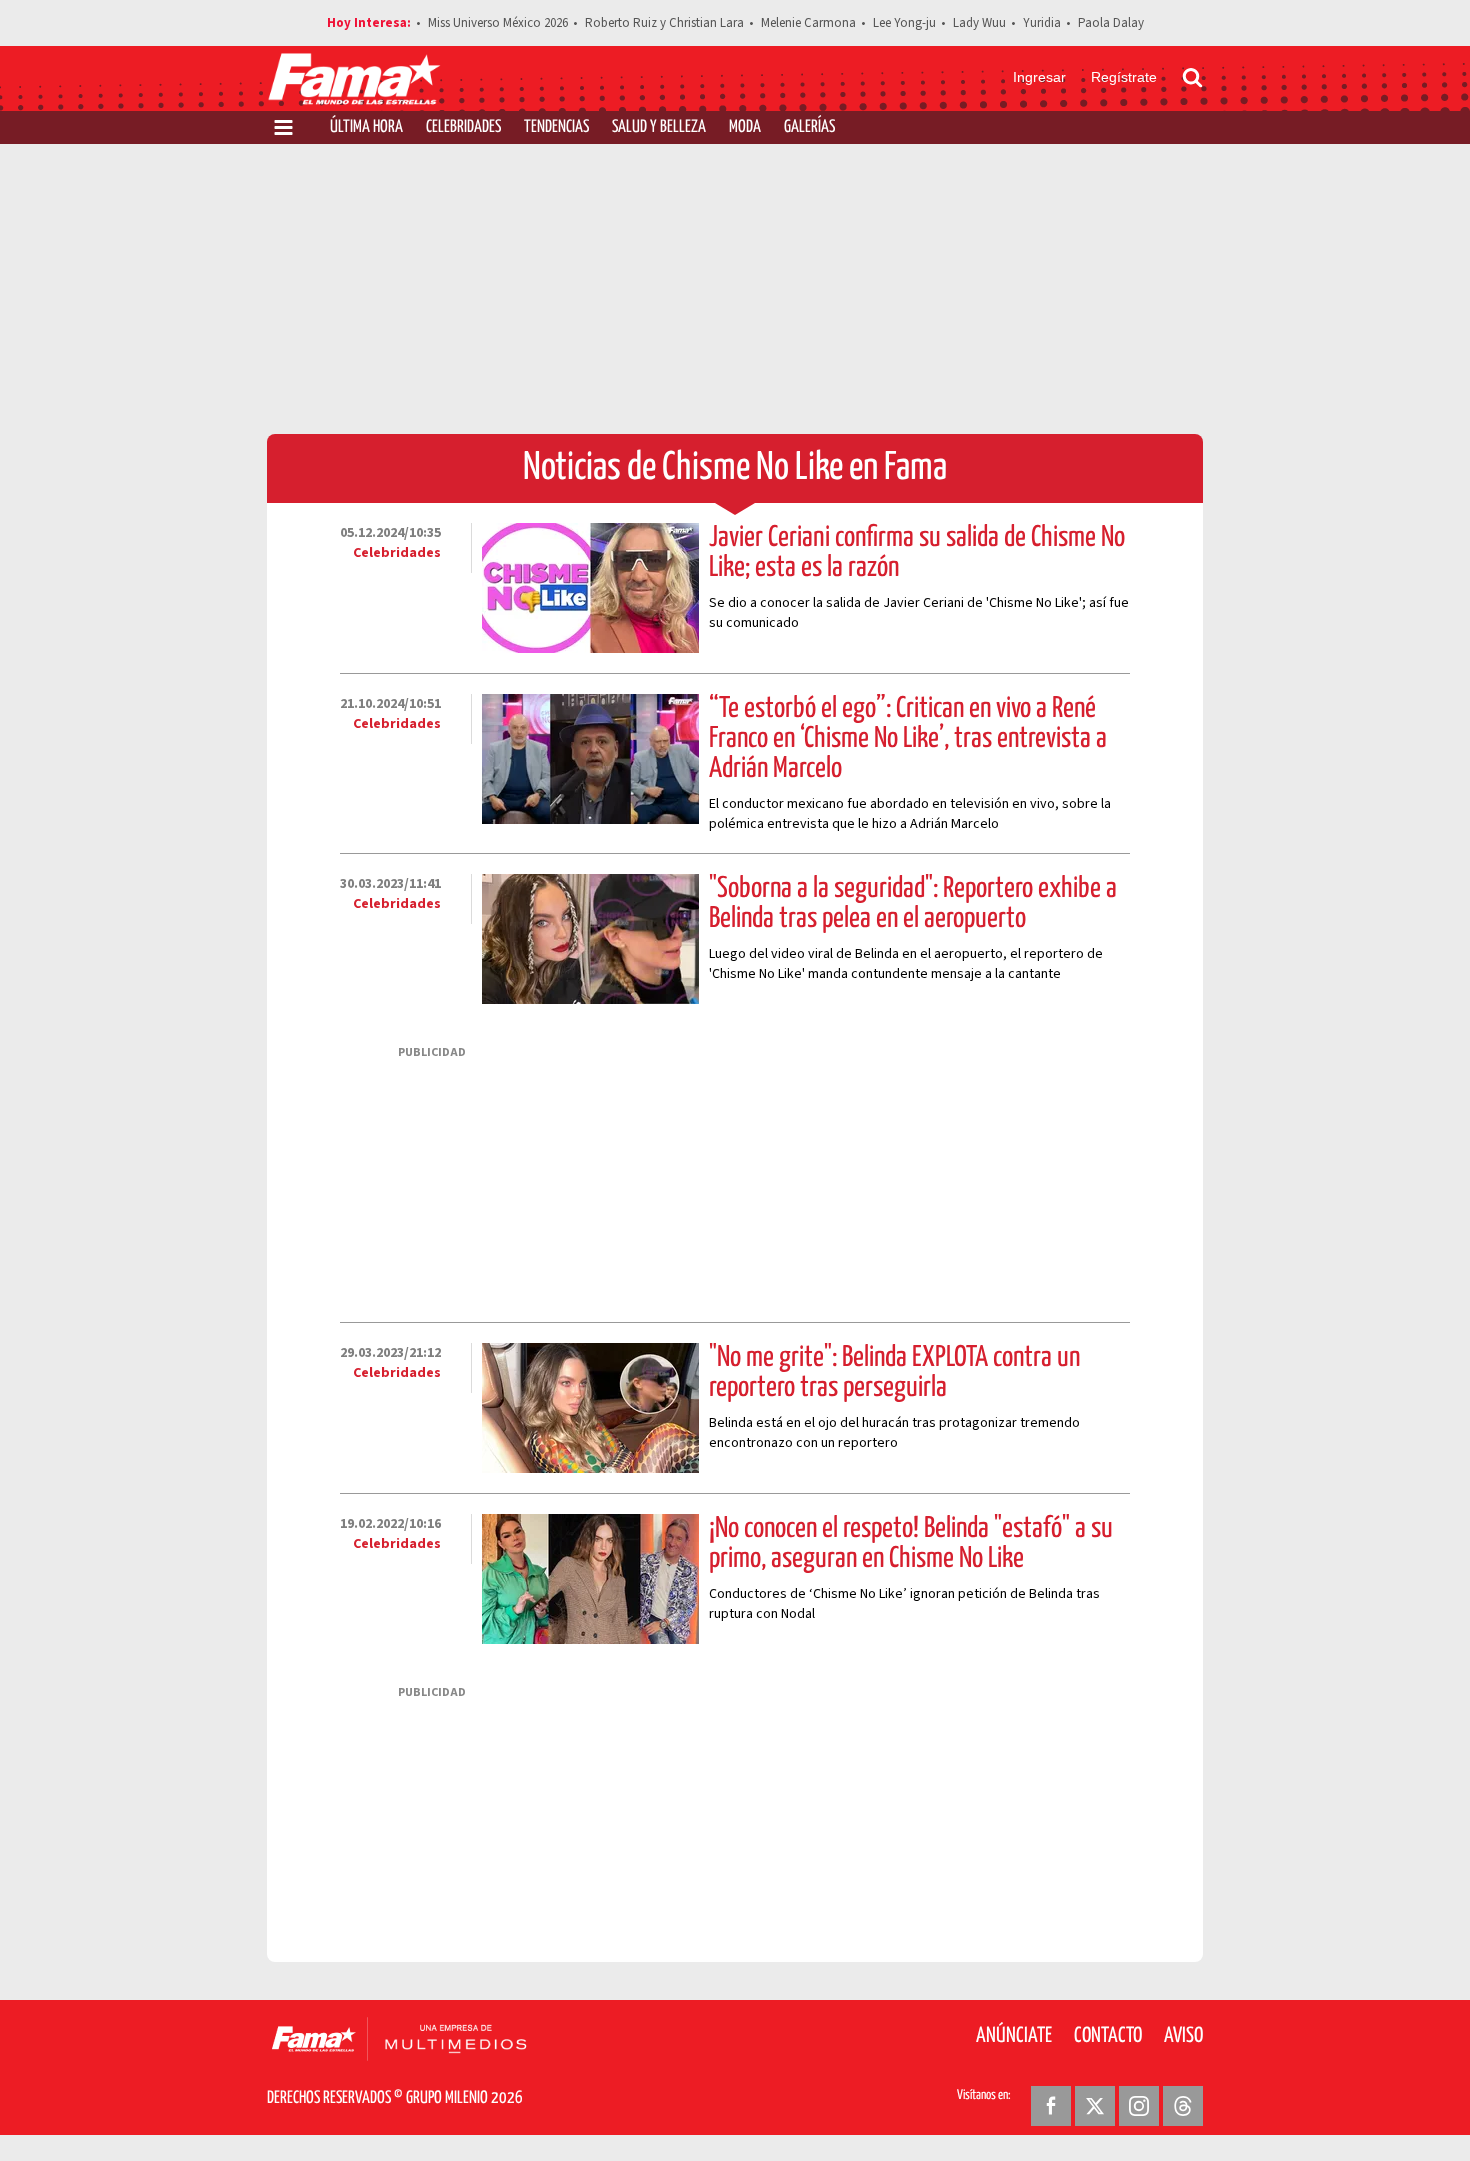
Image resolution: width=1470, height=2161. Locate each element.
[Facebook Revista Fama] (1051, 2106)
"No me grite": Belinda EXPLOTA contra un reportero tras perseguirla (894, 1373)
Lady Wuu (979, 23)
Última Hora (366, 127)
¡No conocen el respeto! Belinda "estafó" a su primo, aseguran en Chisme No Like (911, 1544)
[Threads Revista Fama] (1183, 2106)
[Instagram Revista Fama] (1139, 2106)
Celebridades (463, 127)
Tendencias (556, 127)
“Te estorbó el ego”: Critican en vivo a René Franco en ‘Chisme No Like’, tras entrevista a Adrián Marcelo (908, 739)
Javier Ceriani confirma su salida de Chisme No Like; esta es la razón (917, 553)
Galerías (809, 127)
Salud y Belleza (659, 127)
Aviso (1183, 2036)
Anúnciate (1014, 2036)
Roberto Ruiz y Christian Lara (664, 23)
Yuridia (1042, 23)
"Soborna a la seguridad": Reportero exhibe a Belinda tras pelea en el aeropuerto (913, 904)
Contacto (1108, 2036)
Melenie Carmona (808, 23)
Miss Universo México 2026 (498, 23)
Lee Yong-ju (904, 23)
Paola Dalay (1111, 23)
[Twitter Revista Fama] (1095, 2106)
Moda (745, 127)
